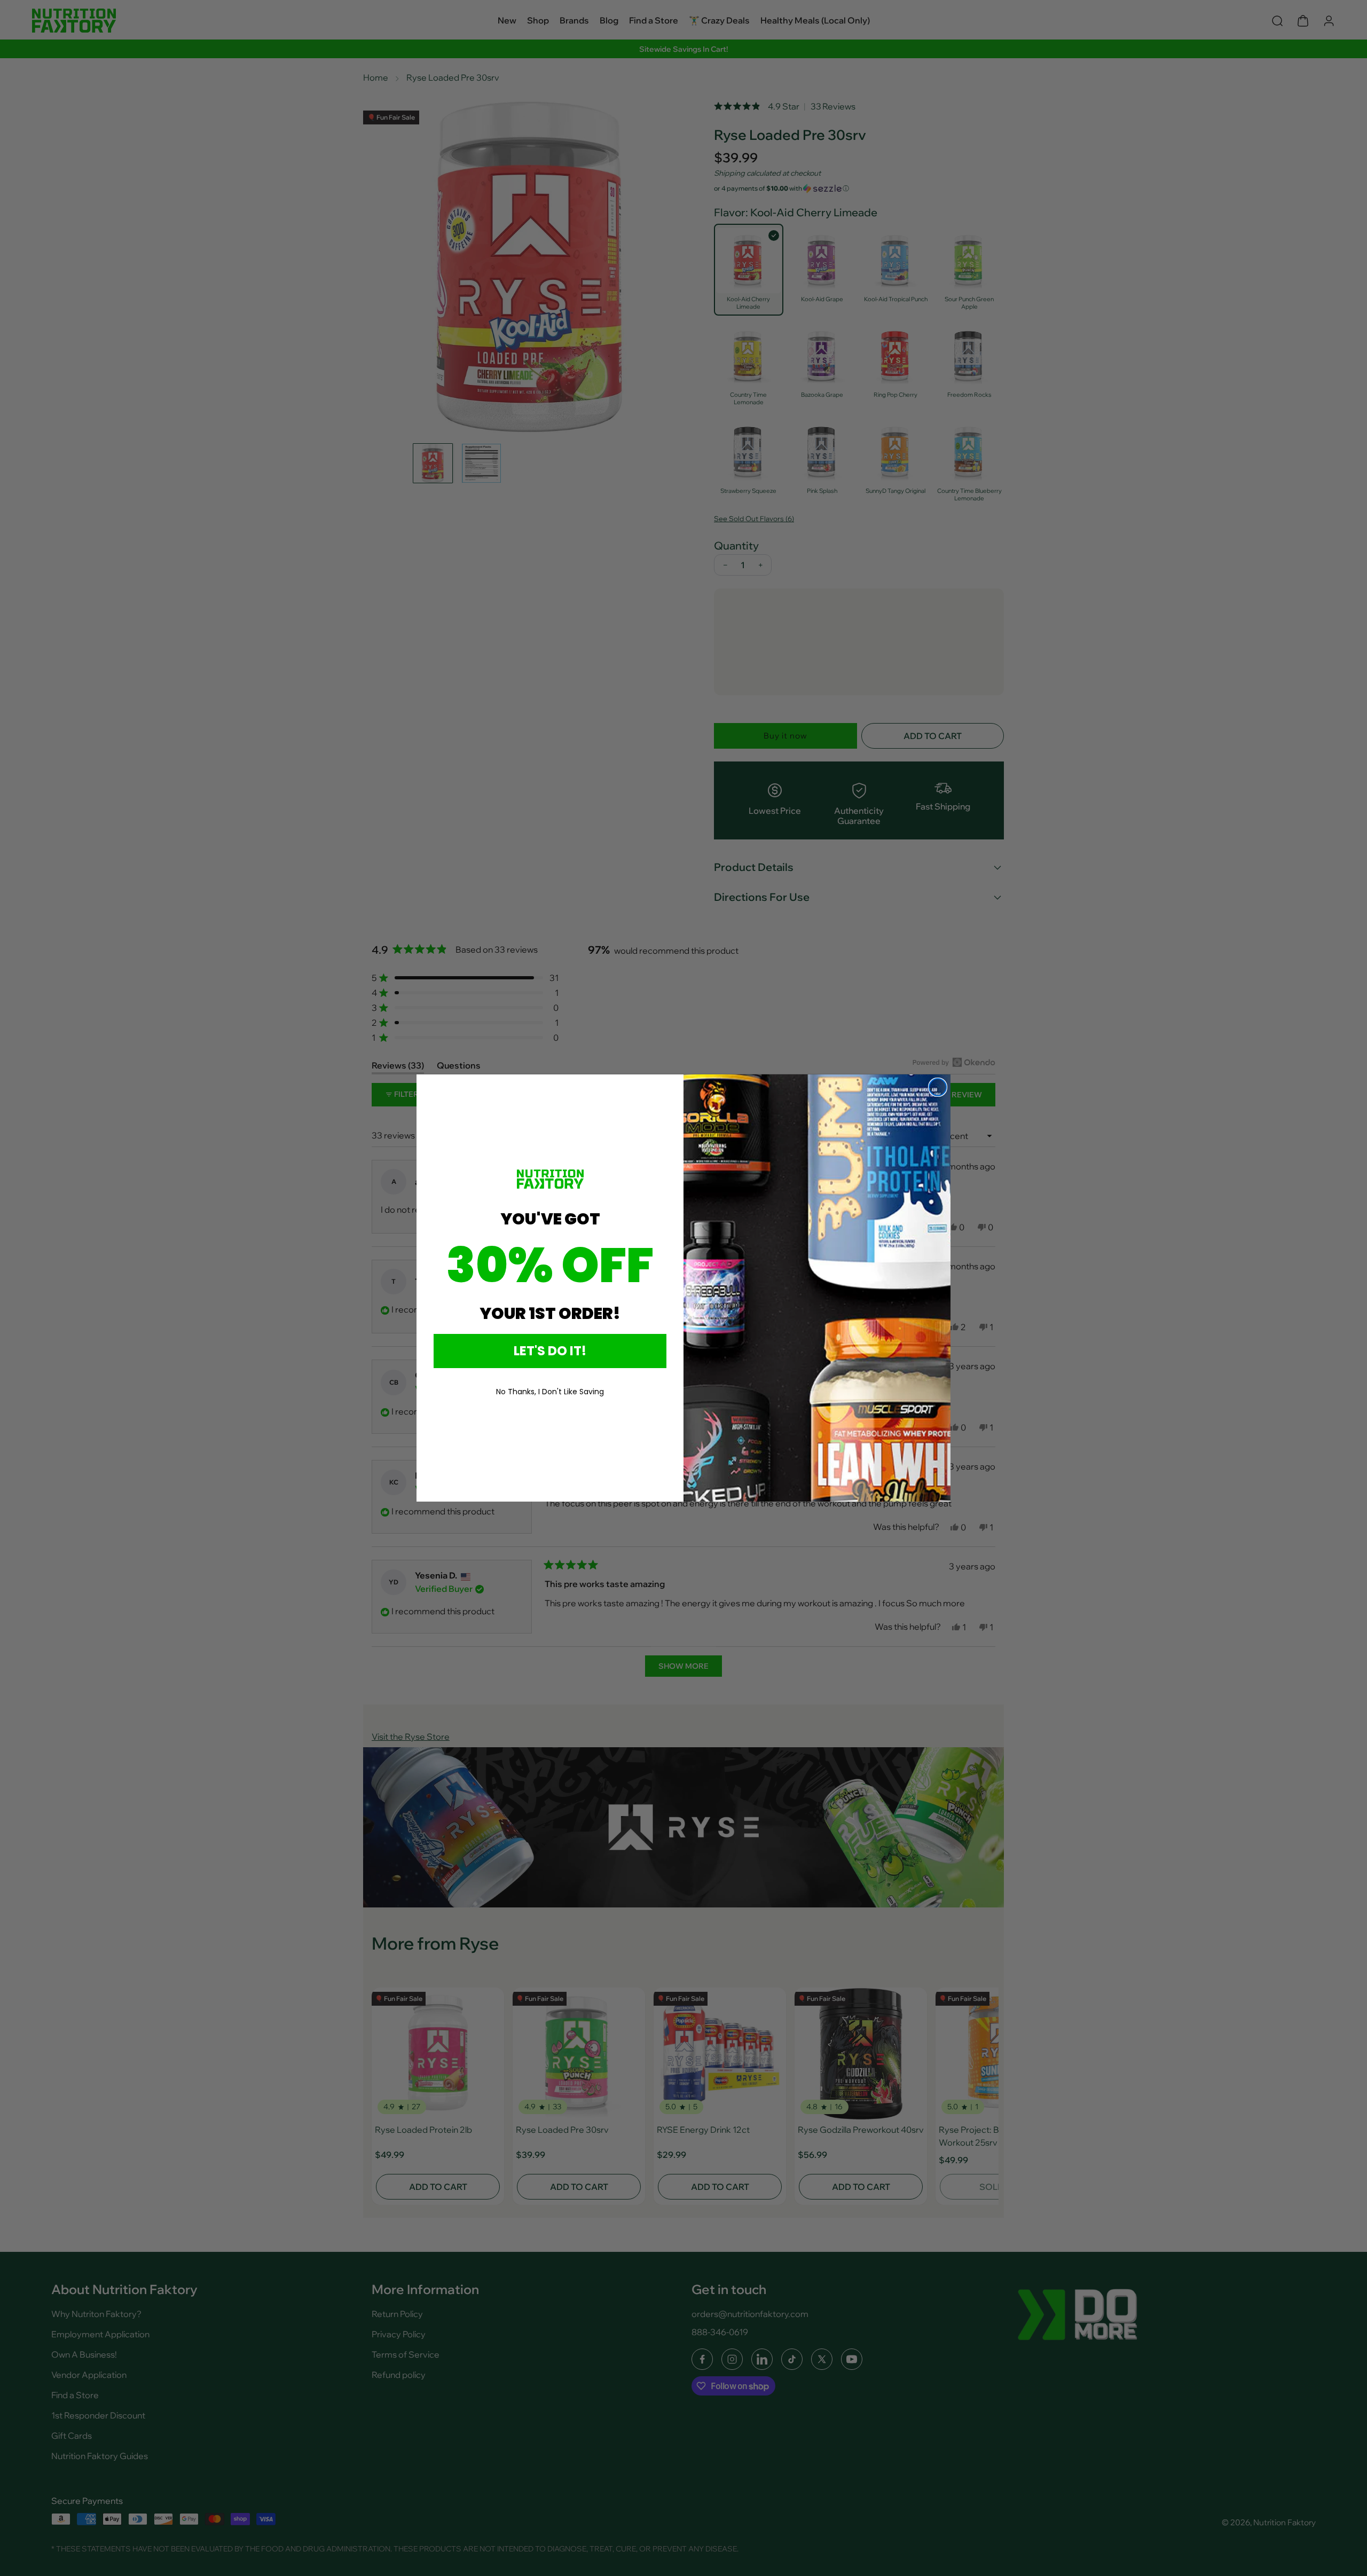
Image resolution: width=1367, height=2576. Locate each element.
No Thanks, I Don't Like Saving (550, 1392)
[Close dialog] (938, 1087)
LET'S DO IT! (550, 1351)
